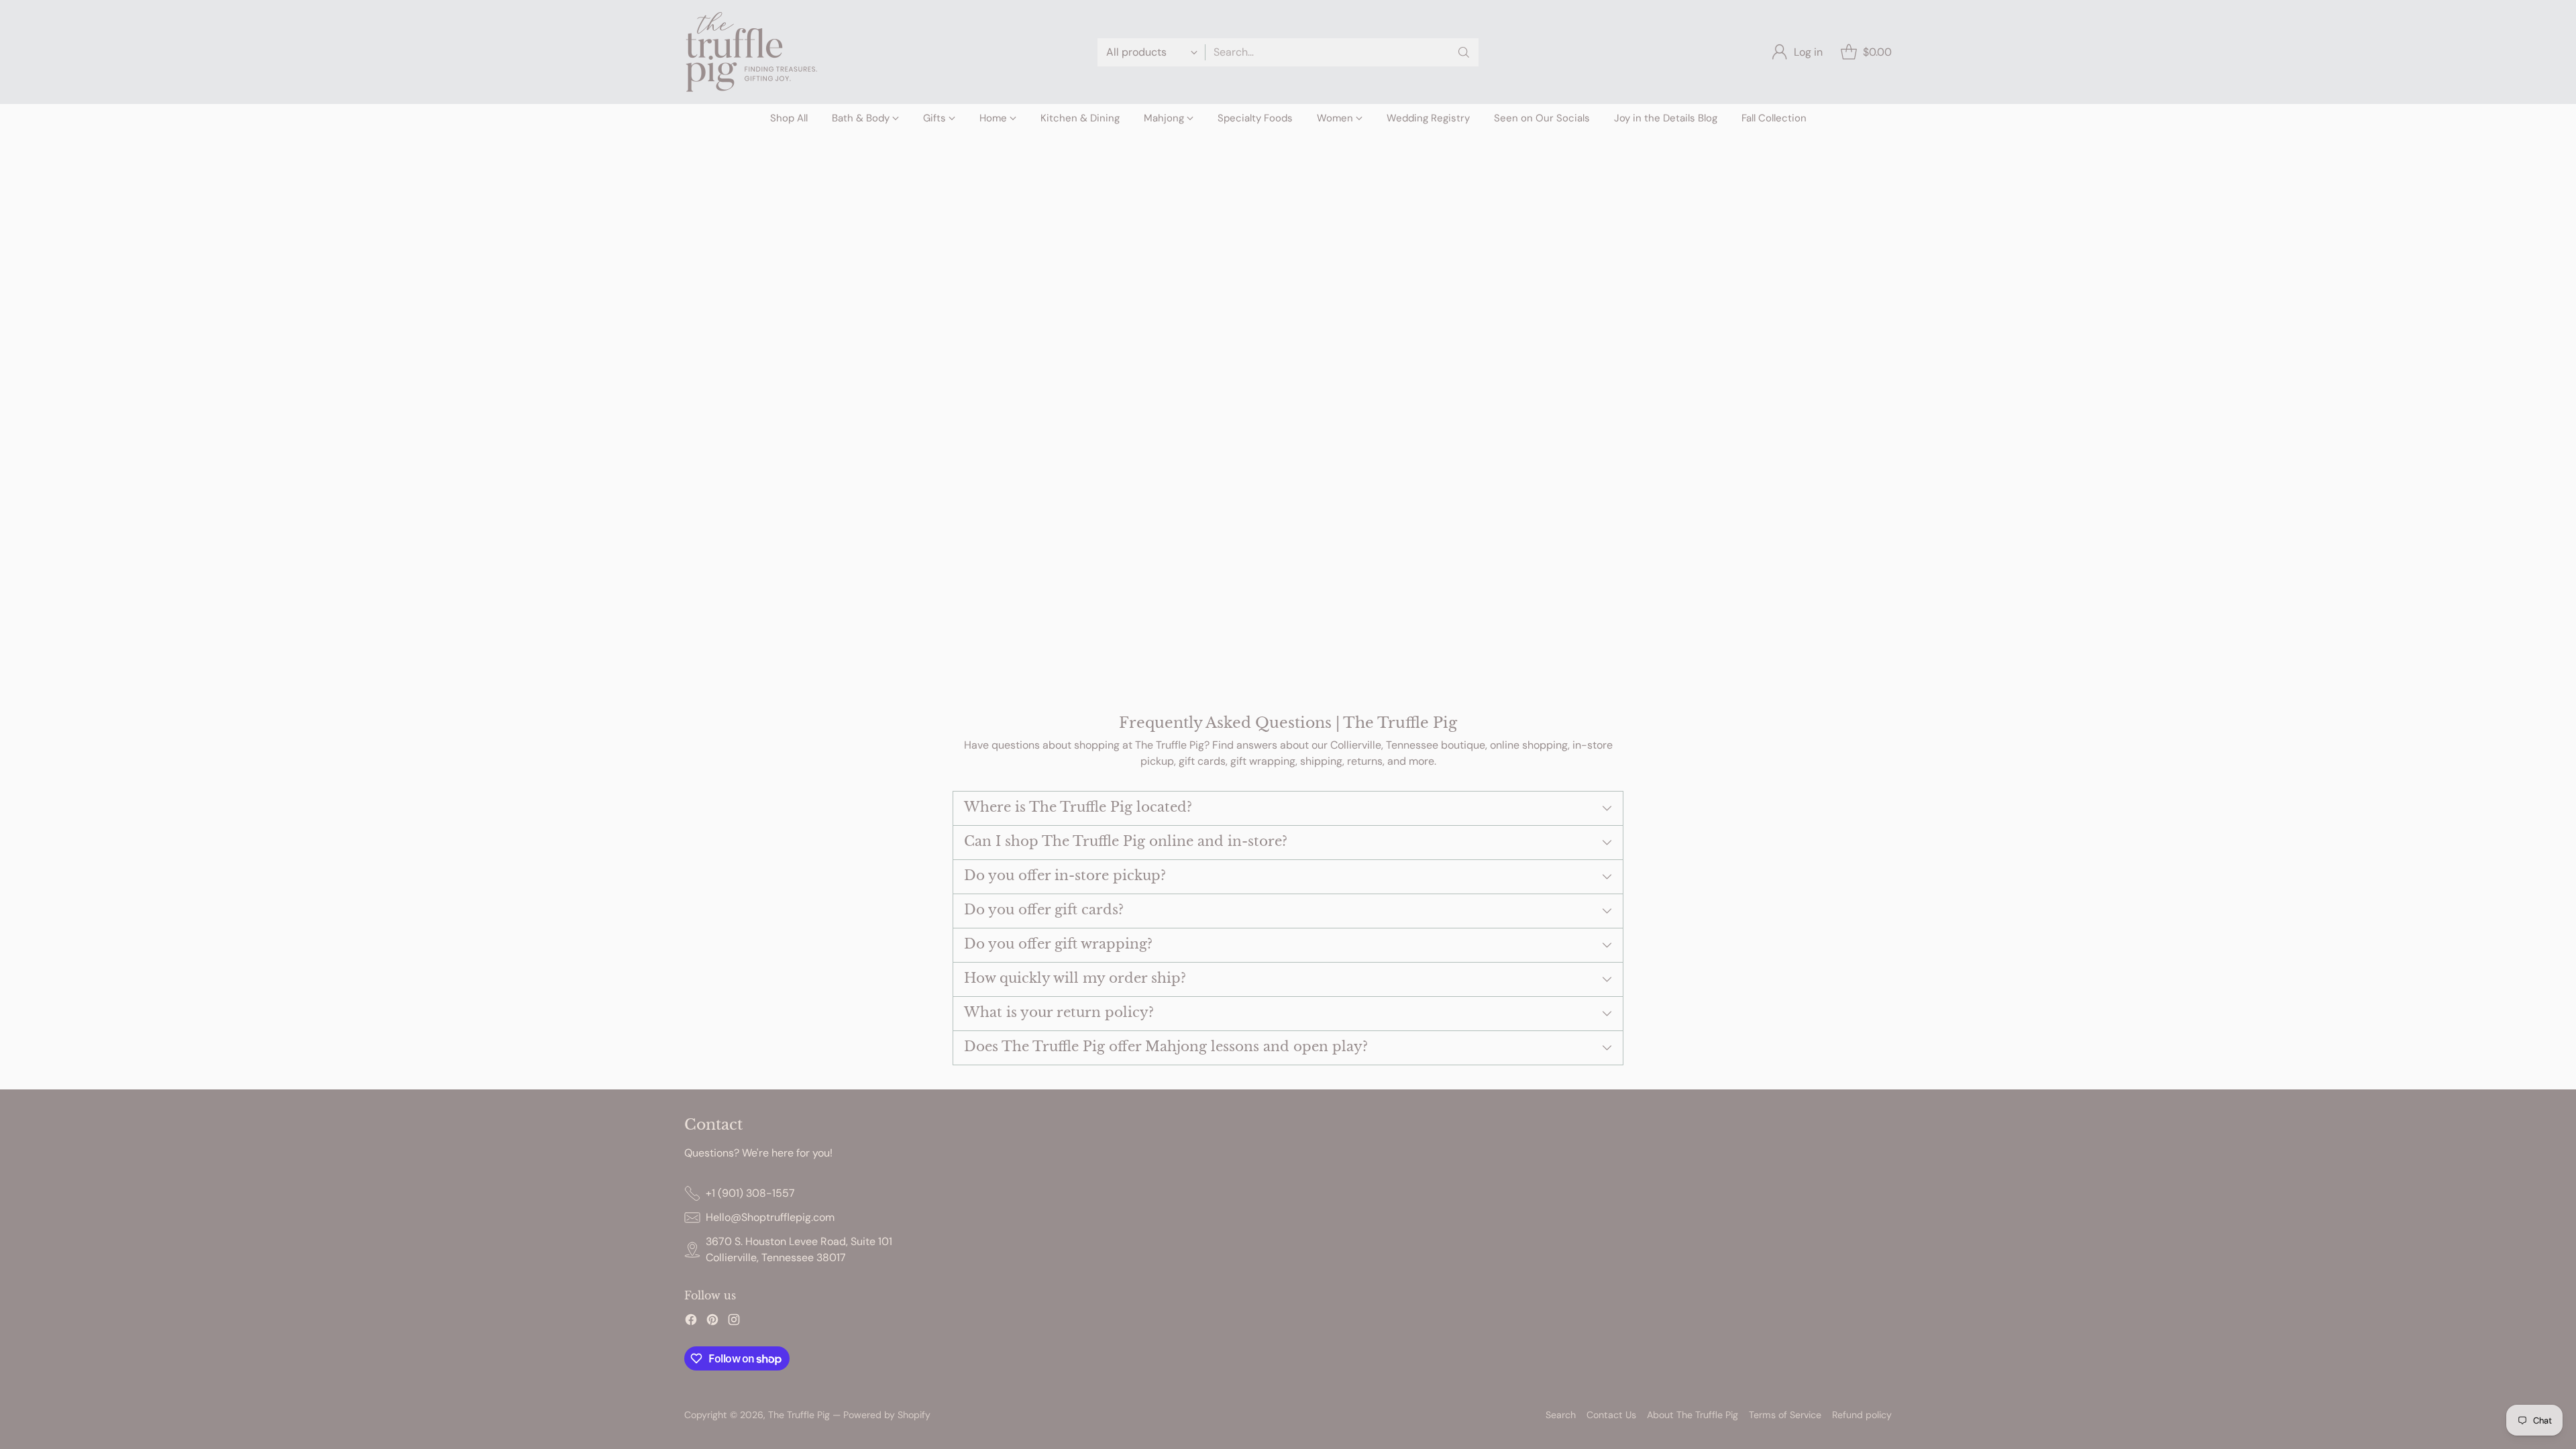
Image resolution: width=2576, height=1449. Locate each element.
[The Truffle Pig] (751, 52)
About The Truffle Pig (1693, 1415)
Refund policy (1862, 1415)
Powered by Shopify (887, 1415)
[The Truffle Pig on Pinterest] (712, 1322)
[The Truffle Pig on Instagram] (734, 1322)
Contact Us (1611, 1415)
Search (1561, 1415)
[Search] (1464, 52)
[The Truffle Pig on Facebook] (691, 1322)
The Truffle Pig (799, 1415)
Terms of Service (1785, 1415)
